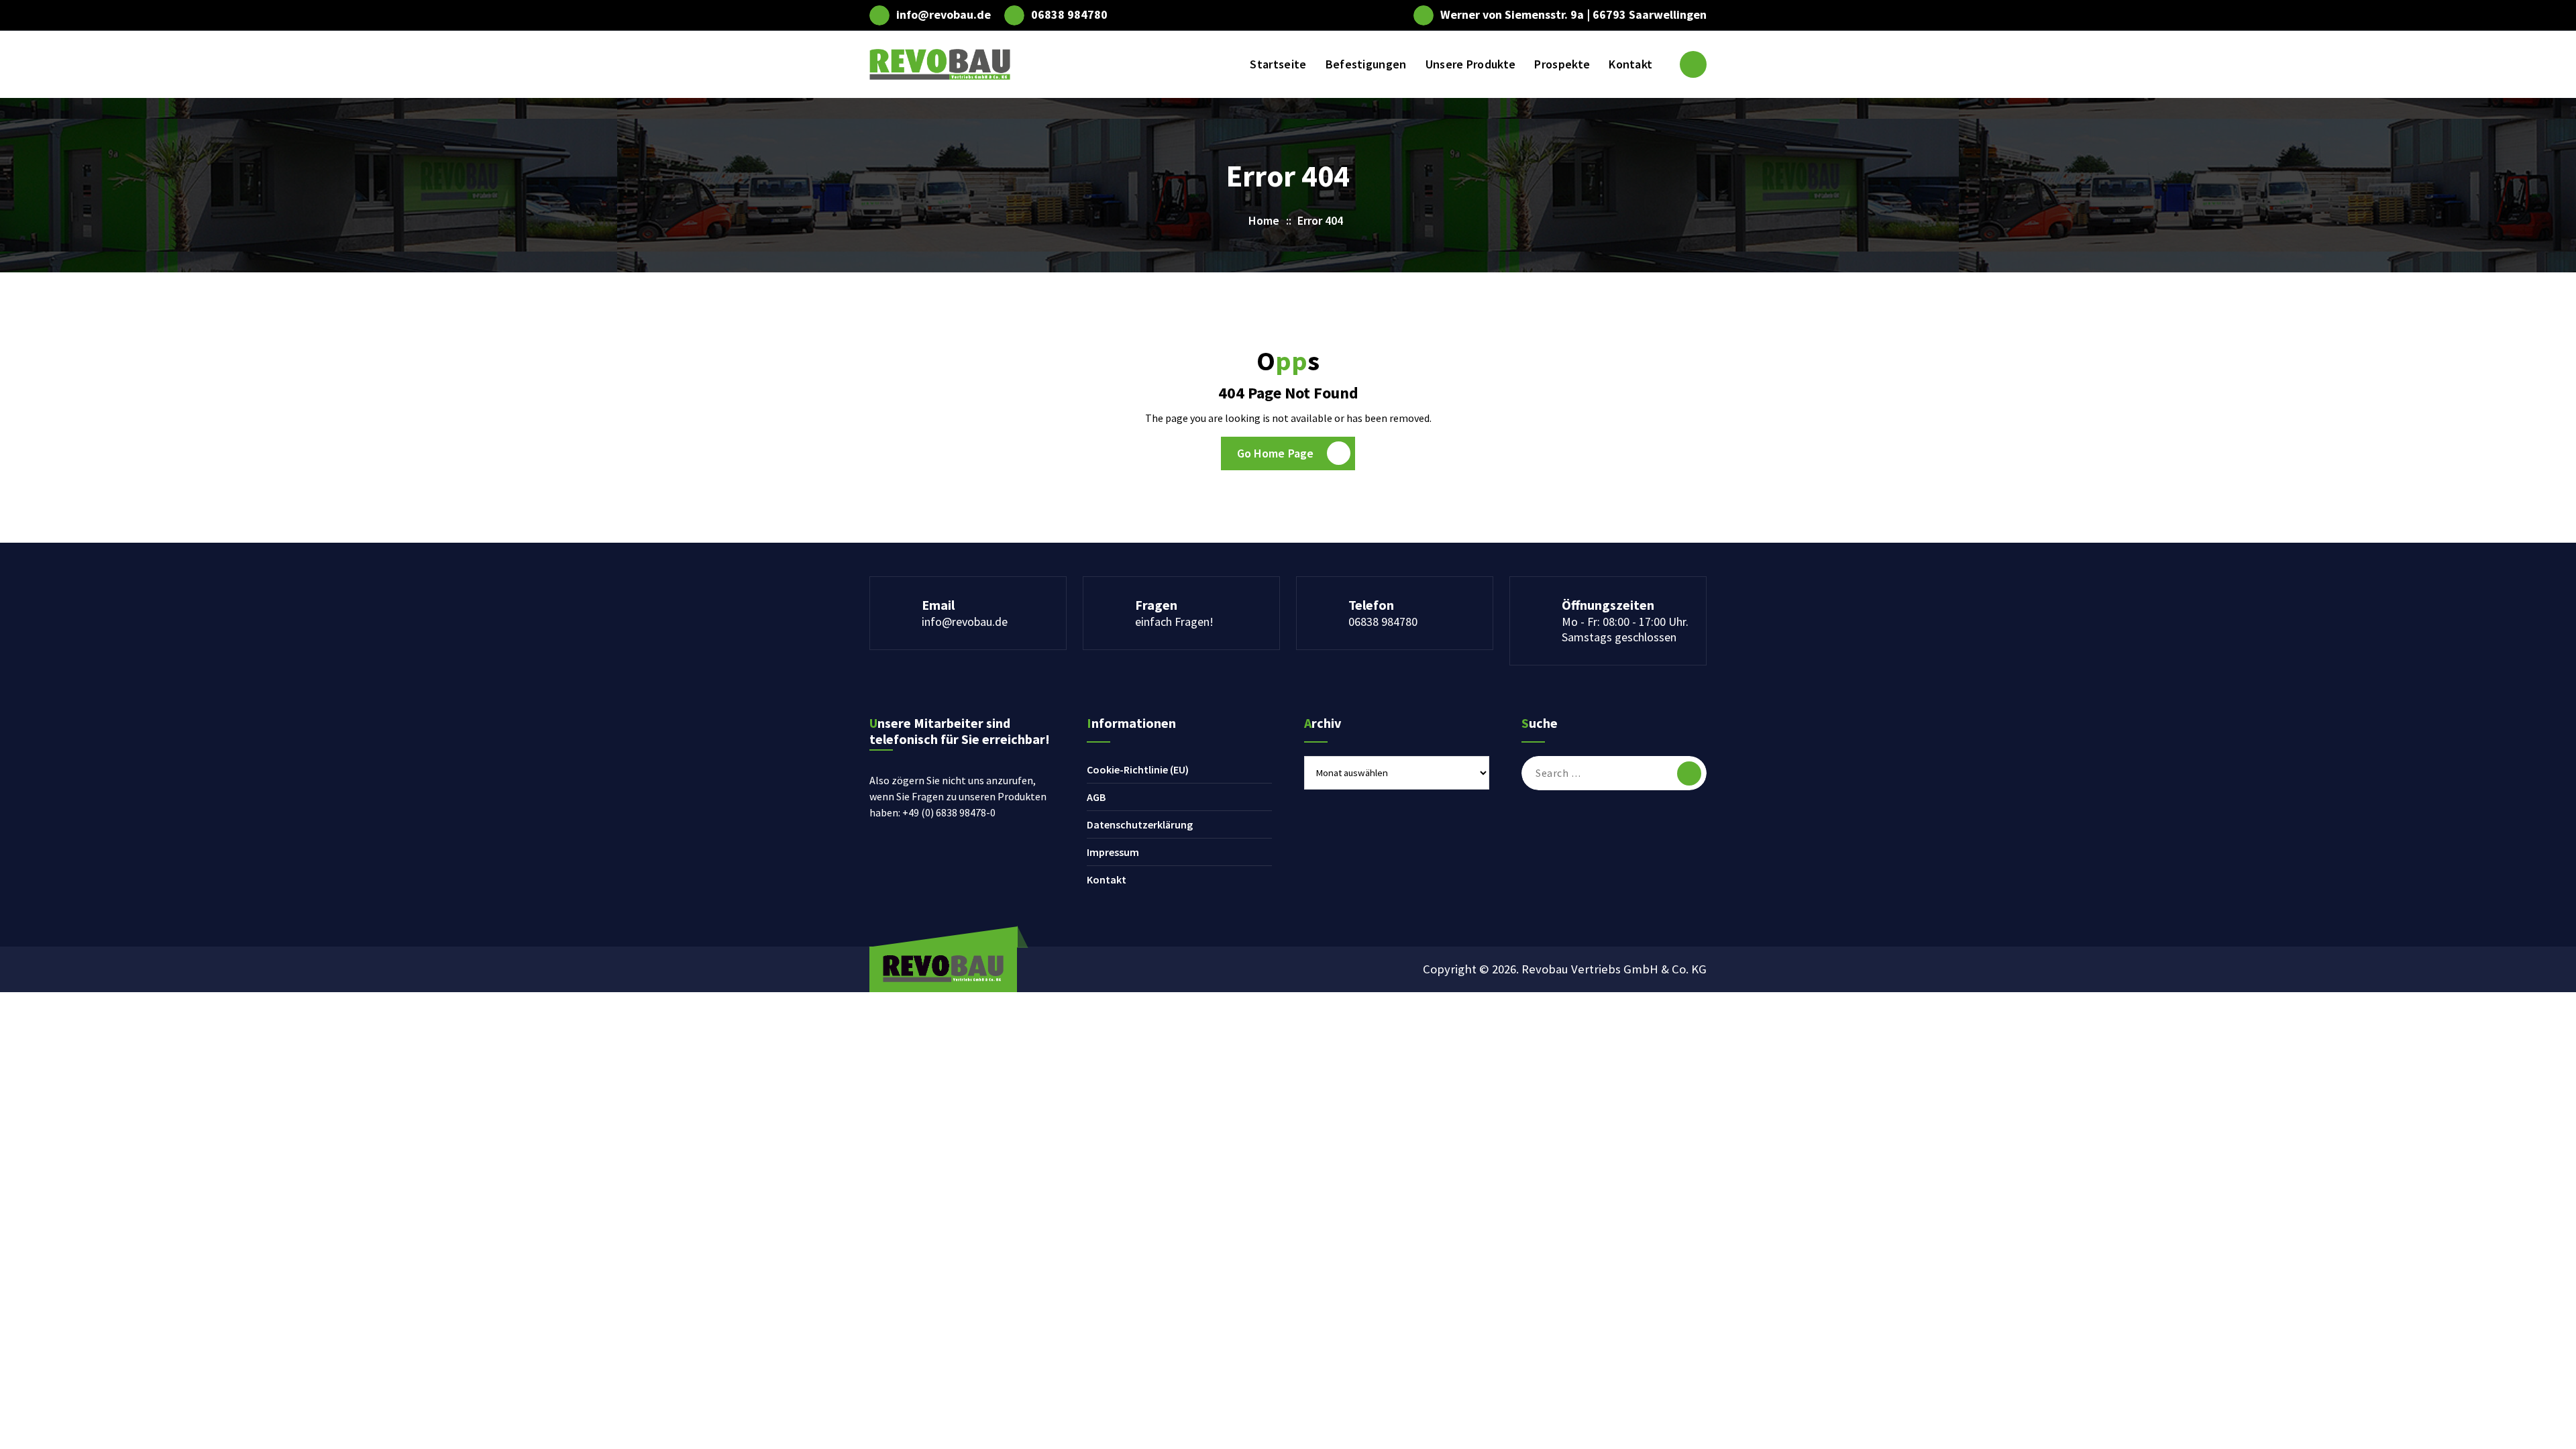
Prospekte (1562, 64)
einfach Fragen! (1174, 622)
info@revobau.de (944, 15)
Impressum (1113, 852)
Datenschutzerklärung (1140, 824)
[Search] (1689, 773)
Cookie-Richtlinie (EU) (1138, 769)
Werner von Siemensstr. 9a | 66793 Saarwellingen (1573, 15)
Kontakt (1630, 64)
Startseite (1278, 64)
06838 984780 (1069, 15)
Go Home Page (1276, 453)
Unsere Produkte (1471, 64)
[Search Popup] (1693, 64)
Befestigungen (1366, 64)
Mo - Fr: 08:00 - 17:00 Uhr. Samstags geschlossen (1625, 629)
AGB (1096, 797)
